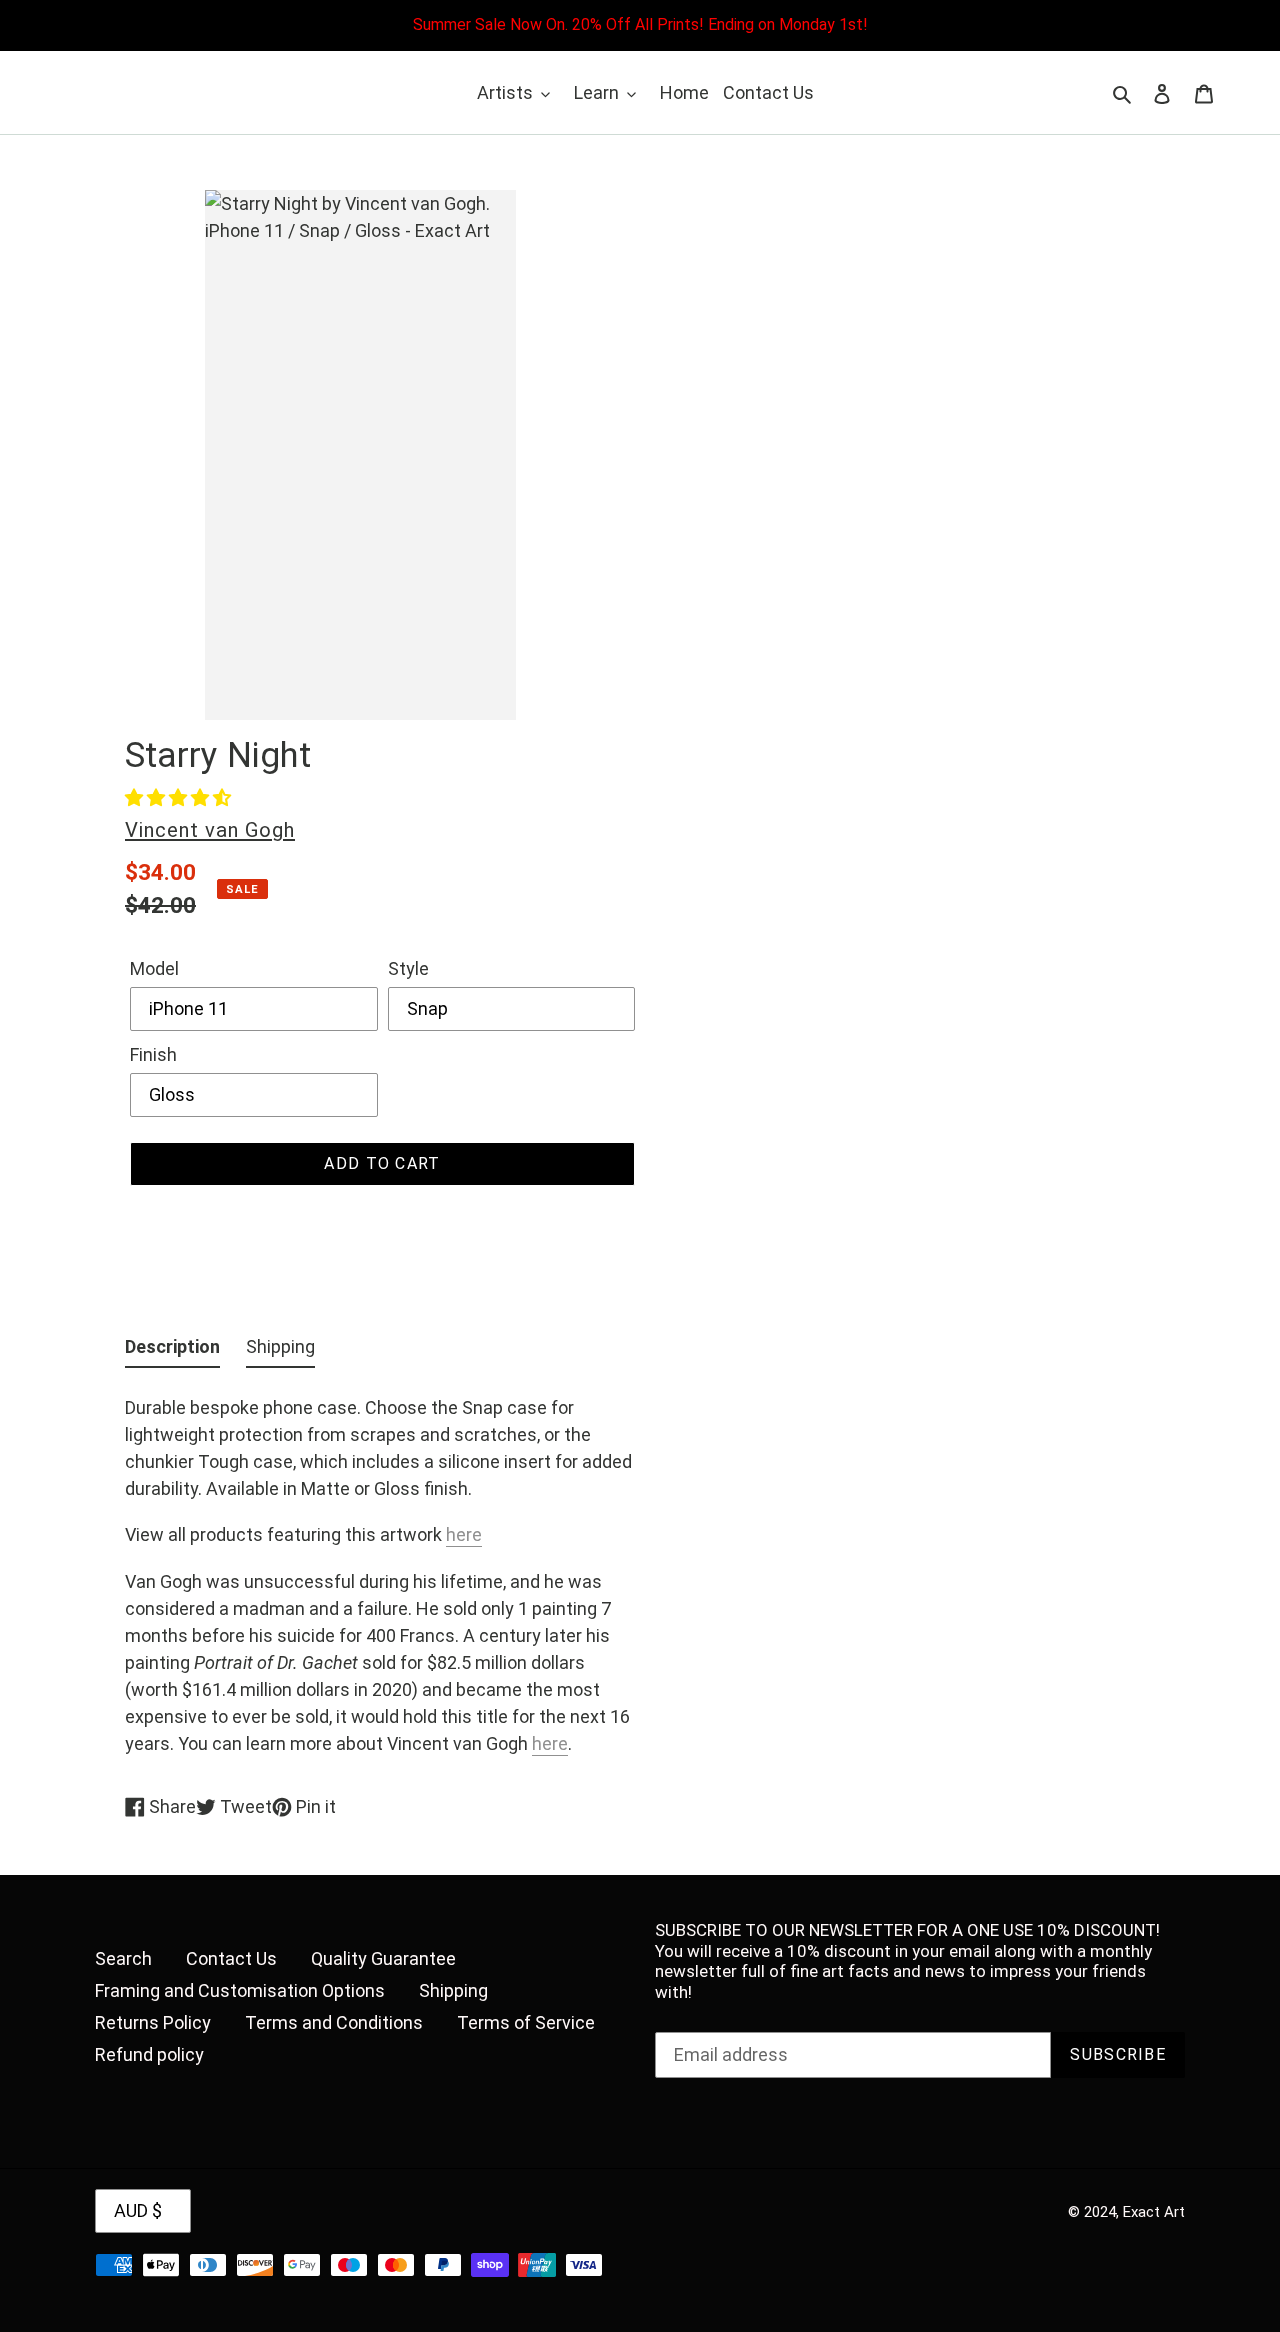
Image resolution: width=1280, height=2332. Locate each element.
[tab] (172, 1350)
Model (154, 968)
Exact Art (1154, 2212)
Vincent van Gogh (210, 830)
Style (408, 968)
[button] (178, 797)
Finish (153, 1054)
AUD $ (138, 2210)
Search (123, 1958)
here (464, 1534)
